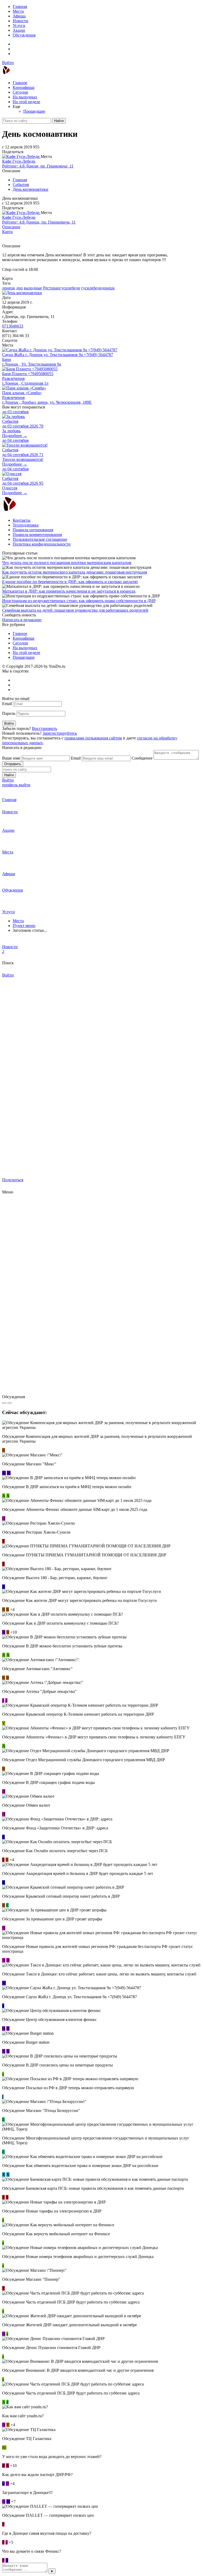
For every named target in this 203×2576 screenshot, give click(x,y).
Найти (59, 121)
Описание (11, 227)
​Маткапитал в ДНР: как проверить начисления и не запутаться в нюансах (69, 591)
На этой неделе (26, 102)
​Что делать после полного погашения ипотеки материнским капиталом (67, 563)
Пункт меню (24, 926)
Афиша (19, 16)
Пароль (9, 713)
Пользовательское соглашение (40, 539)
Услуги (19, 26)
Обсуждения (24, 35)
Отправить (13, 764)
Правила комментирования (37, 535)
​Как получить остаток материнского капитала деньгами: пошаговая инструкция (75, 572)
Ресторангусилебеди (62, 288)
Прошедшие (34, 111)
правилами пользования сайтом (93, 738)
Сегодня (20, 92)
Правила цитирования (33, 530)
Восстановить (45, 728)
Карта (7, 232)
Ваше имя (11, 758)
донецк (9, 288)
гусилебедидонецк (98, 288)
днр (19, 288)
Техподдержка (26, 525)
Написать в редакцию (22, 620)
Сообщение (142, 758)
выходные (33, 288)
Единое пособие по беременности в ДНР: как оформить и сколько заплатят (70, 582)
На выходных (25, 97)
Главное (20, 83)
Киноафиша (24, 87)
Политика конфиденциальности (42, 544)
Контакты (22, 520)
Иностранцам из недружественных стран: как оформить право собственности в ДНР (79, 601)
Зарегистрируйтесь (60, 733)
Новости (20, 21)
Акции (19, 30)
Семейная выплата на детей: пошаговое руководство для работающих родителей (75, 610)
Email (7, 704)
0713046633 (13, 326)
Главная (20, 6)
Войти (8, 63)
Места (18, 11)
